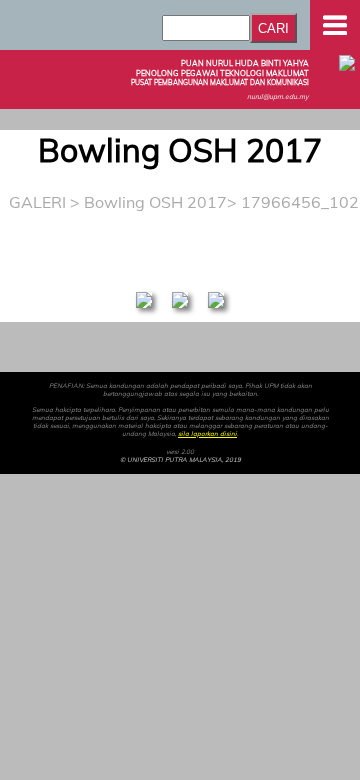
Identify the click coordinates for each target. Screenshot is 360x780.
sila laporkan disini (207, 434)
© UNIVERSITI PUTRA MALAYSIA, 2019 (180, 460)
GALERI (37, 202)
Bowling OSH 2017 (155, 202)
